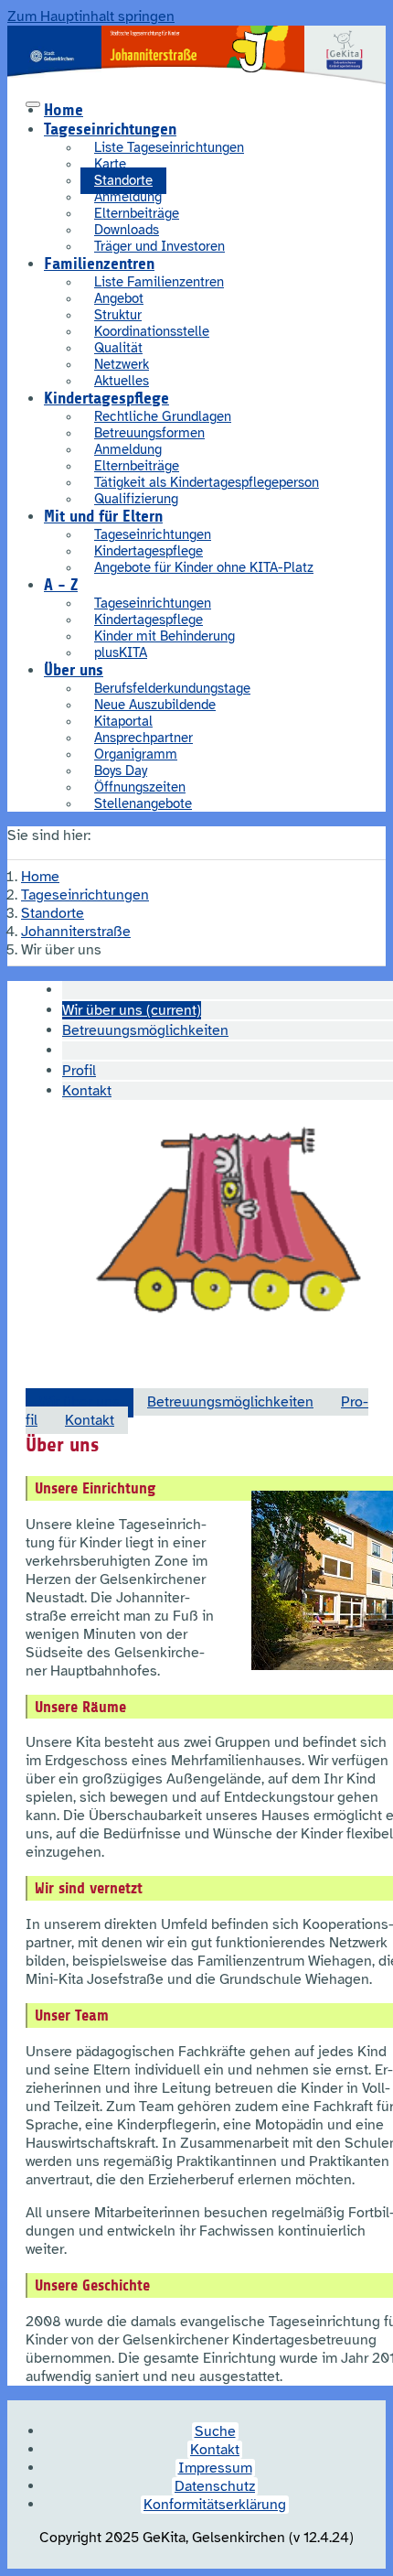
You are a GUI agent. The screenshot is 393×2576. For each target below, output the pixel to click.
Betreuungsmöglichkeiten (230, 1402)
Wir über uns (80, 1402)
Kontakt (90, 1420)
